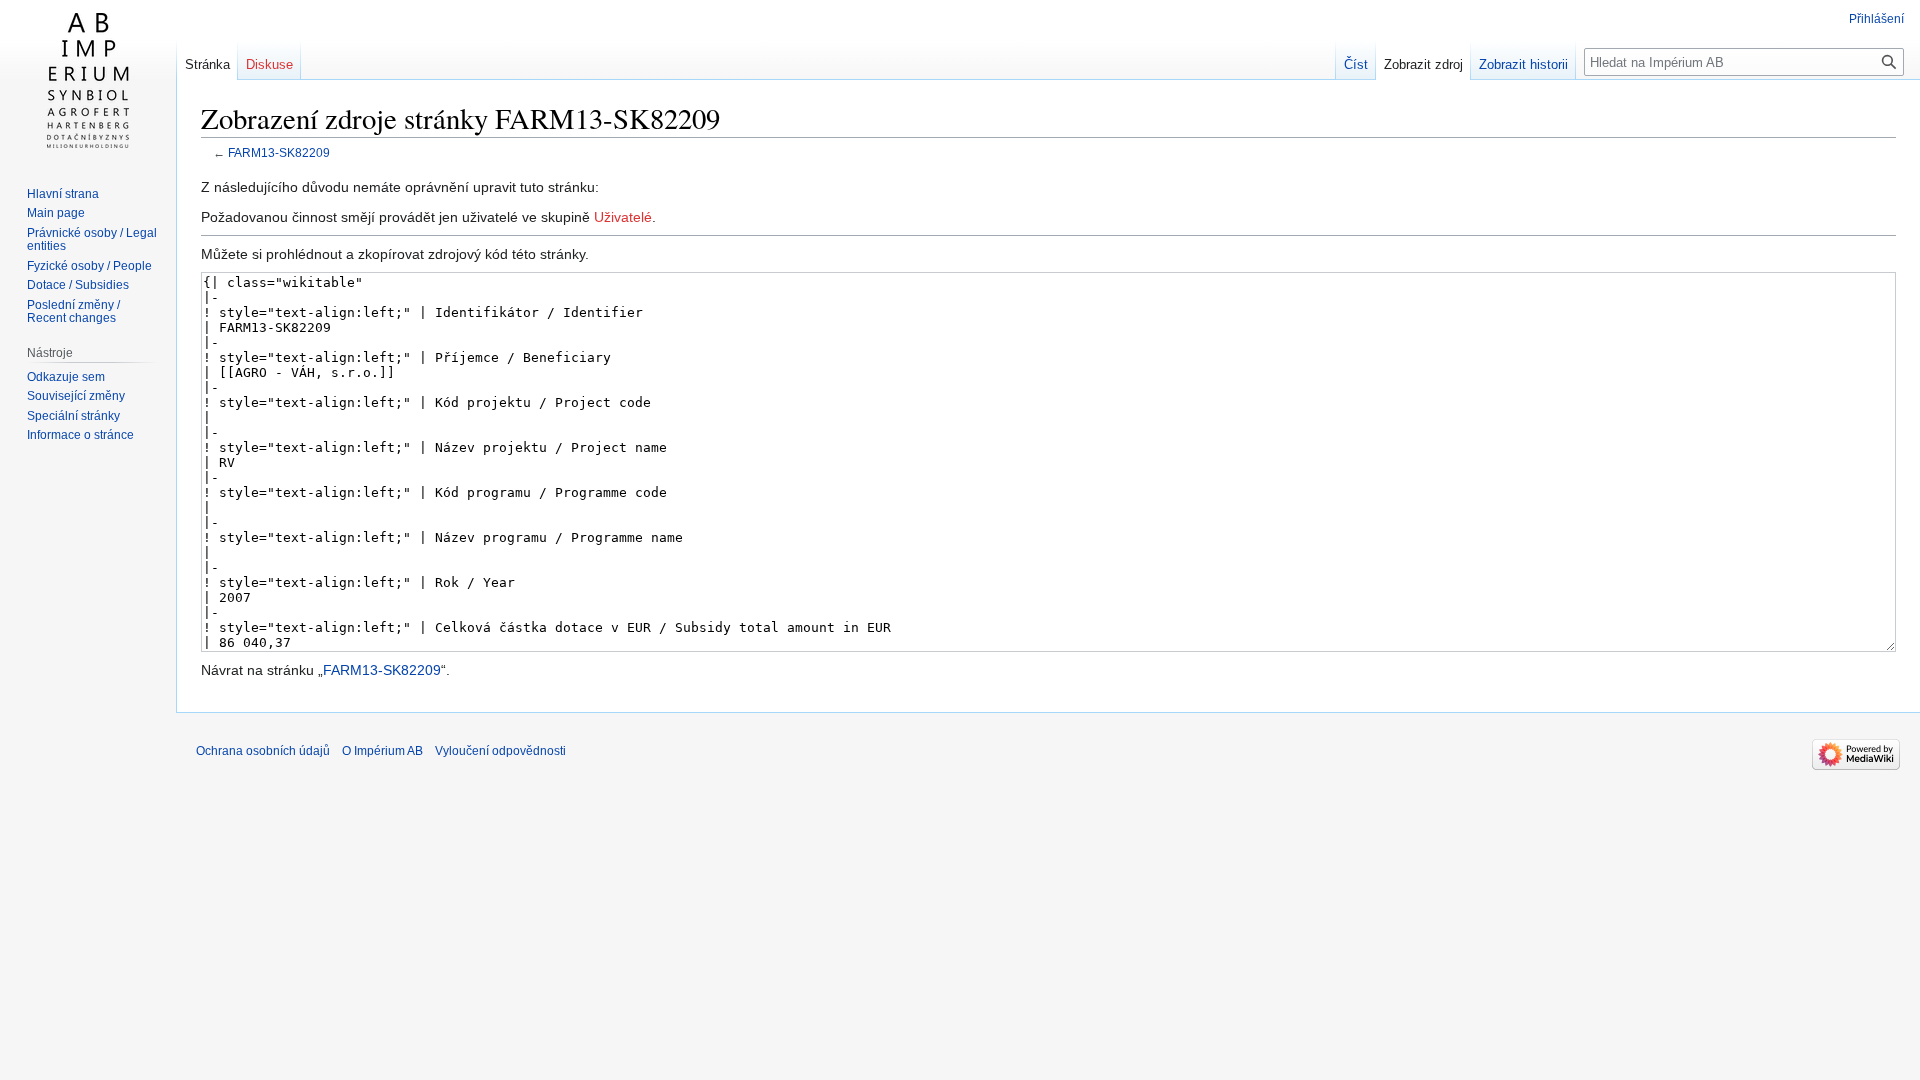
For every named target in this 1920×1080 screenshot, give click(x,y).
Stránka (207, 64)
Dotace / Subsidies (78, 285)
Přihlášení (1876, 19)
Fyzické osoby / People (89, 266)
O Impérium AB (382, 751)
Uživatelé (623, 217)
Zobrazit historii (1523, 64)
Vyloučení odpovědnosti (500, 751)
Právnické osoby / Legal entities (92, 240)
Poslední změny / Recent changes (73, 312)
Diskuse (269, 64)
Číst (1356, 64)
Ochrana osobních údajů (263, 751)
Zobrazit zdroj (1423, 64)
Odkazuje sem (66, 377)
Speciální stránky (73, 416)
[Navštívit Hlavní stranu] (88, 80)
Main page (56, 213)
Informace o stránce (80, 435)
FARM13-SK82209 (279, 152)
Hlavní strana (63, 194)
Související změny (76, 396)
